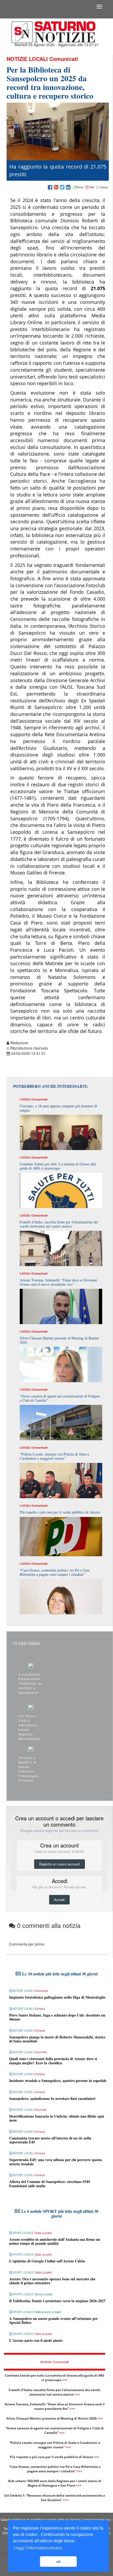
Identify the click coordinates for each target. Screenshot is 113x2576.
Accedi (59, 1900)
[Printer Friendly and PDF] (90, 188)
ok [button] (58, 2561)
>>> (65, 2380)
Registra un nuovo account (60, 1864)
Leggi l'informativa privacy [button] (38, 2548)
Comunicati (64, 59)
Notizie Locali (27, 59)
